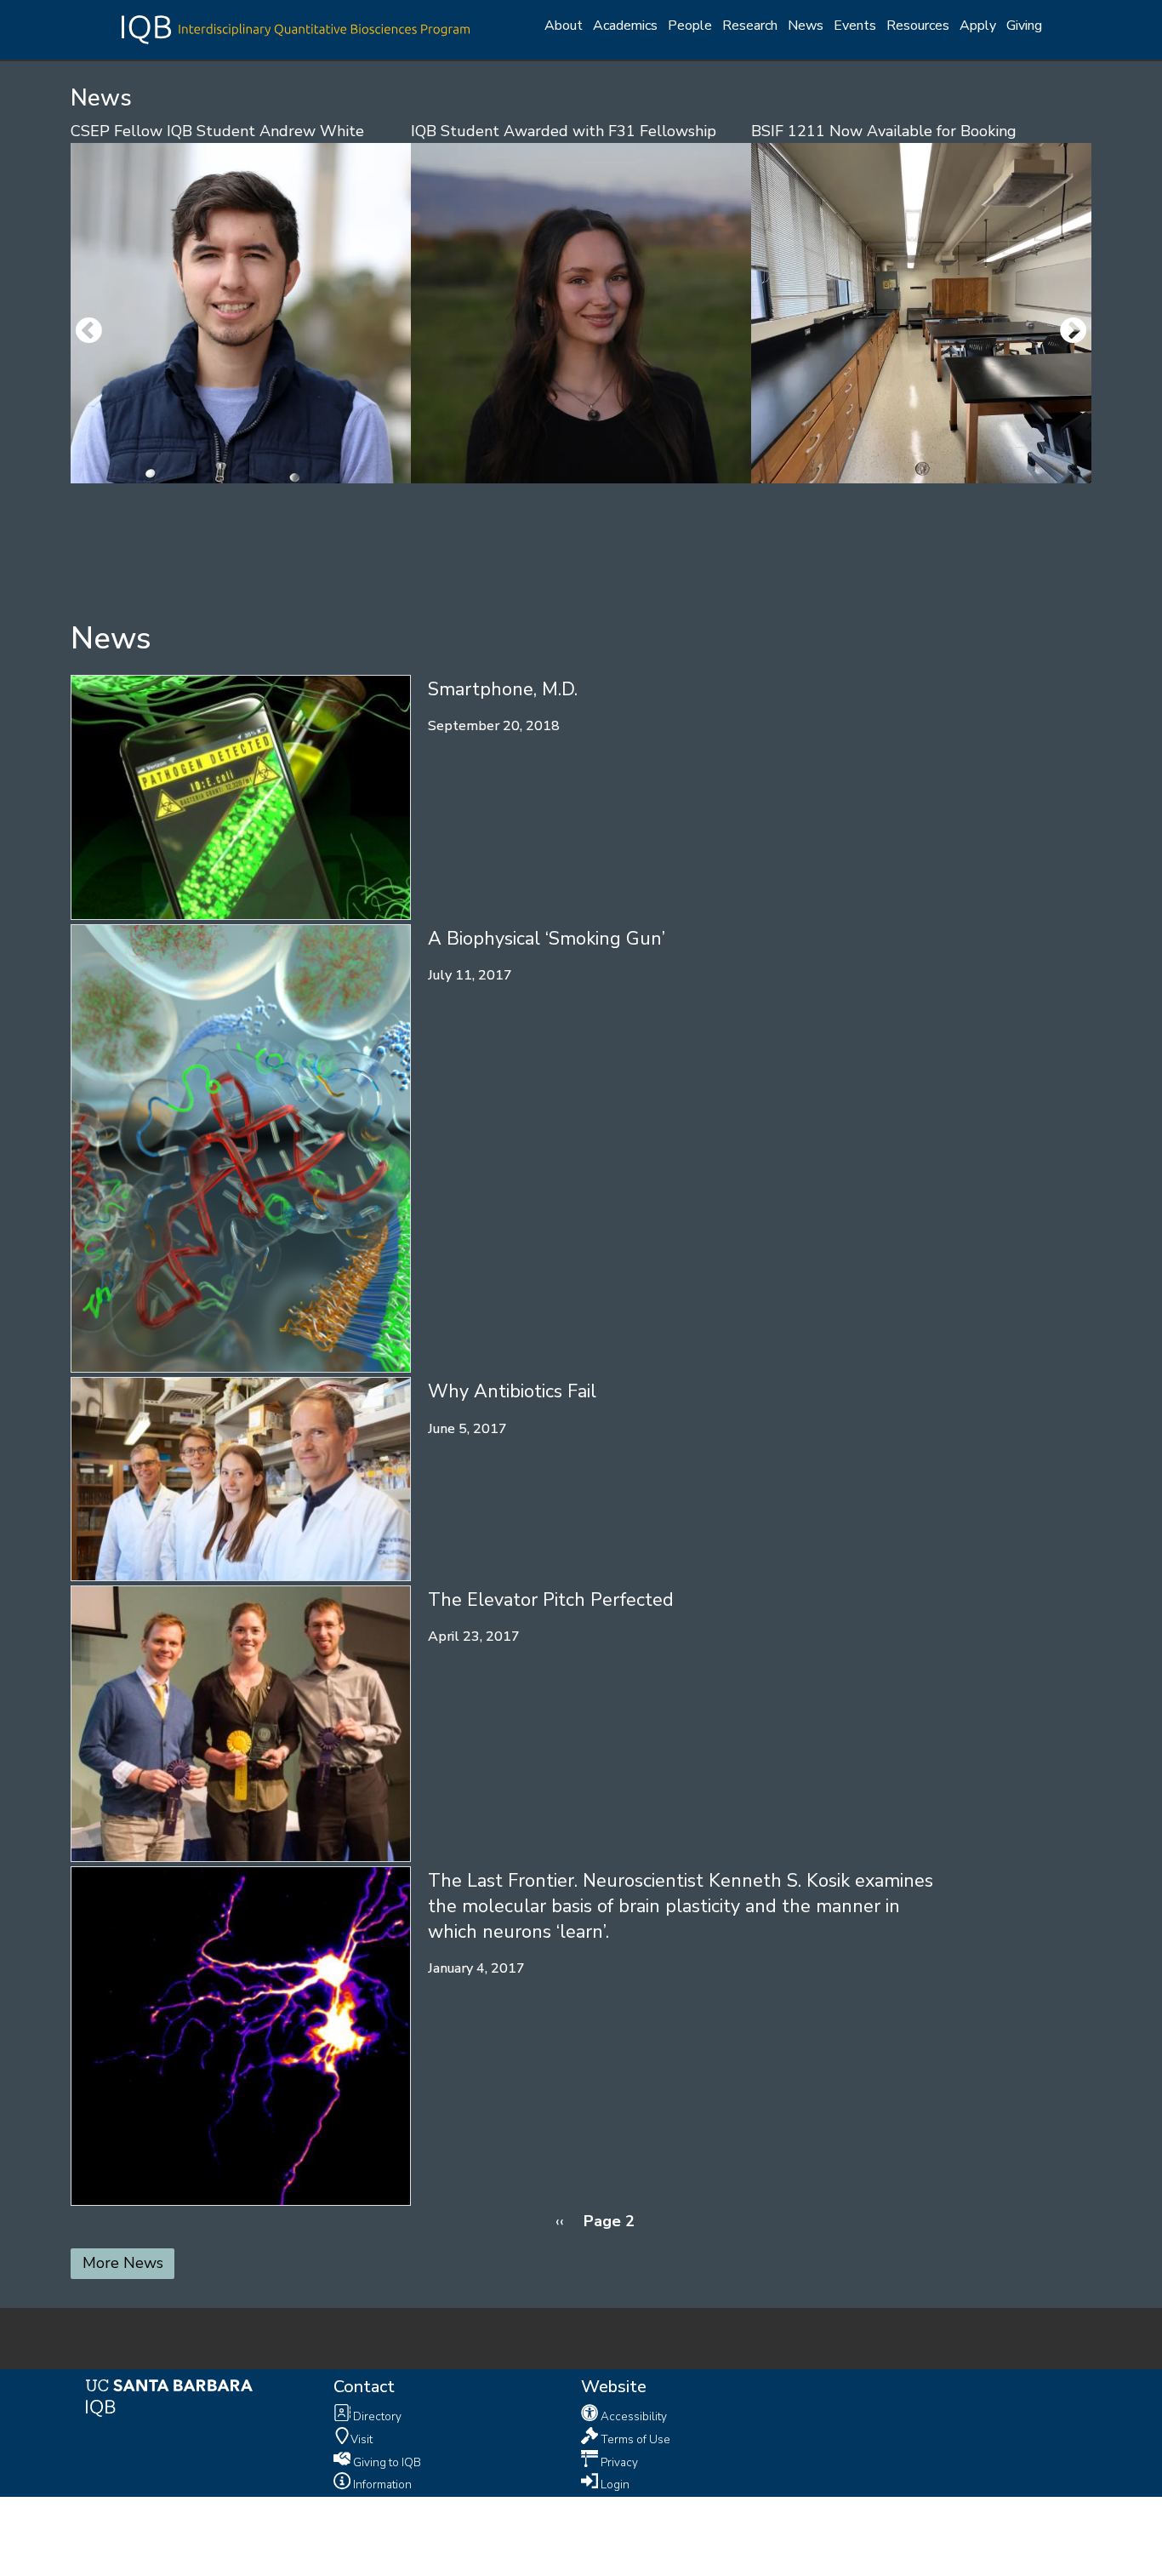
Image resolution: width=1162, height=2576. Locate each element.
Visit (362, 2439)
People (690, 26)
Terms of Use (634, 2439)
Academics (625, 26)
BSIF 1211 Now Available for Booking (884, 131)
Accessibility (632, 2416)
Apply (978, 26)
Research (750, 26)
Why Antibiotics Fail (512, 1391)
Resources (918, 26)
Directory (376, 2416)
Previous (88, 332)
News (806, 26)
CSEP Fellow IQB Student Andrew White (217, 131)
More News (123, 2263)
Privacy (618, 2462)
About (564, 26)
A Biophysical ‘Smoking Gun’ (547, 939)
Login (614, 2485)
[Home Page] (296, 28)
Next (1074, 332)
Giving (1024, 26)
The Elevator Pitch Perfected (551, 1600)
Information (381, 2485)
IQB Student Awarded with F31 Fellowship (564, 131)
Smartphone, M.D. (503, 689)
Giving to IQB (386, 2462)
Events (855, 26)
